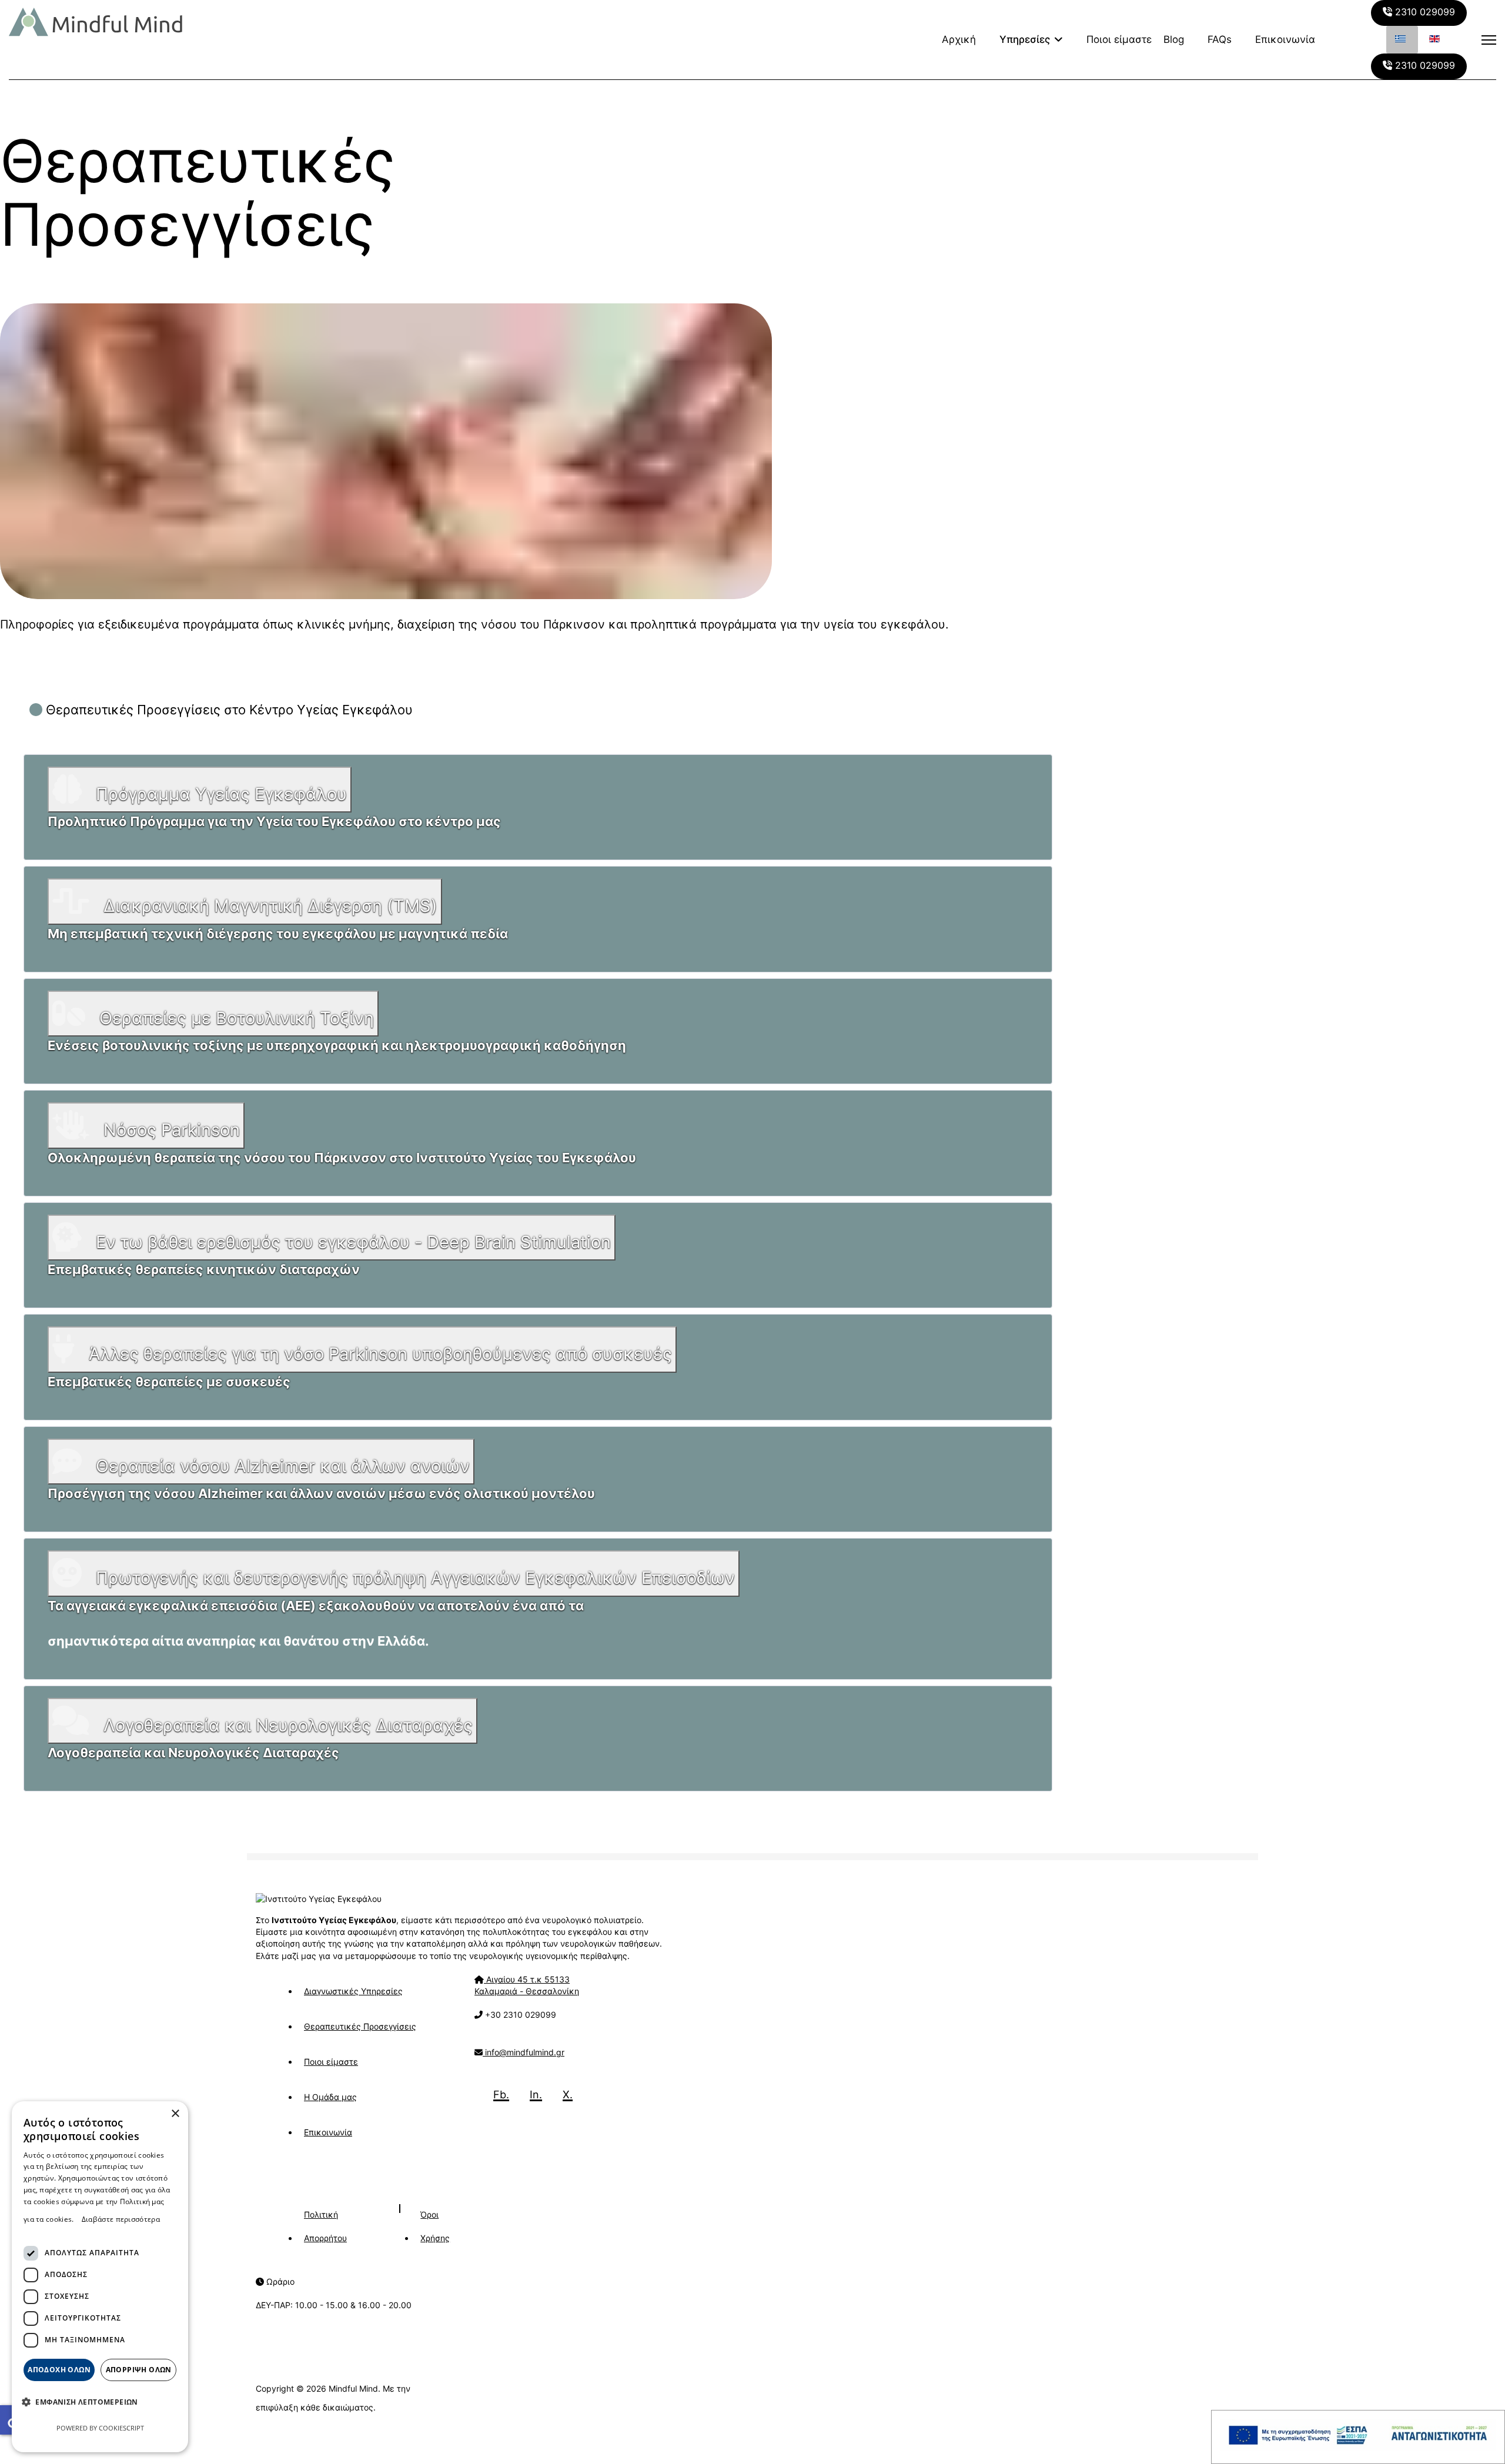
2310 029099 (1424, 12)
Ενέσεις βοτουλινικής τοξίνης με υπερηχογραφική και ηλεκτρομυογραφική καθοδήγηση (337, 1045)
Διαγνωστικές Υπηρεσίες (353, 1991)
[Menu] (1489, 40)
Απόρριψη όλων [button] (139, 2370)
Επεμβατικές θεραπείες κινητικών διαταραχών (204, 1269)
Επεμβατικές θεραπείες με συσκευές (169, 1382)
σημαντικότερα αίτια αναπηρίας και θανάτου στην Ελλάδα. (238, 1641)
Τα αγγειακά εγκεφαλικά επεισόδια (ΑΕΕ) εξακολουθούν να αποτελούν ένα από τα (316, 1606)
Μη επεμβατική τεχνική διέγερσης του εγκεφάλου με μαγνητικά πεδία (278, 934)
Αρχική (959, 39)
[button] (84, 2402)
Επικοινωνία (1285, 39)
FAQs (1220, 39)
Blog (1174, 39)
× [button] (175, 2114)
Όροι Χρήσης (435, 2226)
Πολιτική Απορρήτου (325, 2226)
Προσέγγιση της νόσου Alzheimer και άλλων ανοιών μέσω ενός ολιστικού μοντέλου (321, 1493)
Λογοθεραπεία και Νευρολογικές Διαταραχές (193, 1753)
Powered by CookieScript (100, 2428)
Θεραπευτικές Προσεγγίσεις (360, 2026)
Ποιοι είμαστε (1119, 39)
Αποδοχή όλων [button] (59, 2370)
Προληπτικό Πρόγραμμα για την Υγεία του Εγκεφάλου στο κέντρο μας (274, 821)
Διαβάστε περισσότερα (121, 2219)
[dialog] (100, 2277)
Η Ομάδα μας (330, 2097)
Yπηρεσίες (1025, 39)
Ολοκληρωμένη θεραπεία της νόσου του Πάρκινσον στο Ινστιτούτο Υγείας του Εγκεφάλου (342, 1158)
